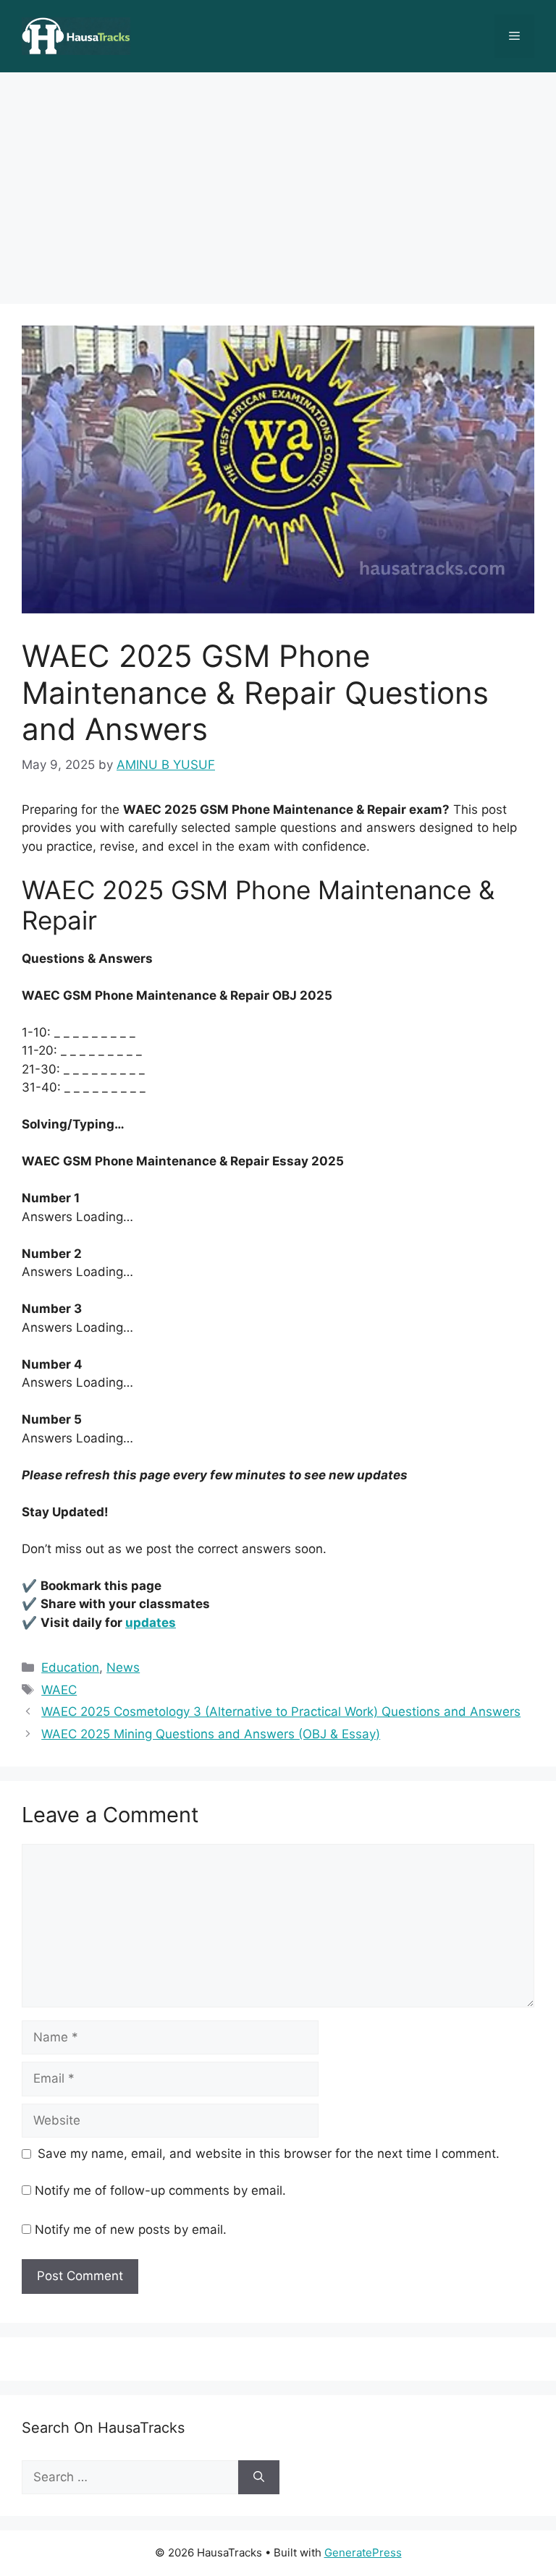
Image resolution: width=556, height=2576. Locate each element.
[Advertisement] (278, 181)
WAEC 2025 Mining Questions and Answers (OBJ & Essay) (211, 1734)
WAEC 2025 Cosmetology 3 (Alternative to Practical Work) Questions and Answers (281, 1712)
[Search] (259, 2478)
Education (70, 1667)
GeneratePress (363, 2552)
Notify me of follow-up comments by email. (160, 2190)
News (123, 1667)
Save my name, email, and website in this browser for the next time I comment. (269, 2154)
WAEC (59, 1690)
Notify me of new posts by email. (131, 2229)
